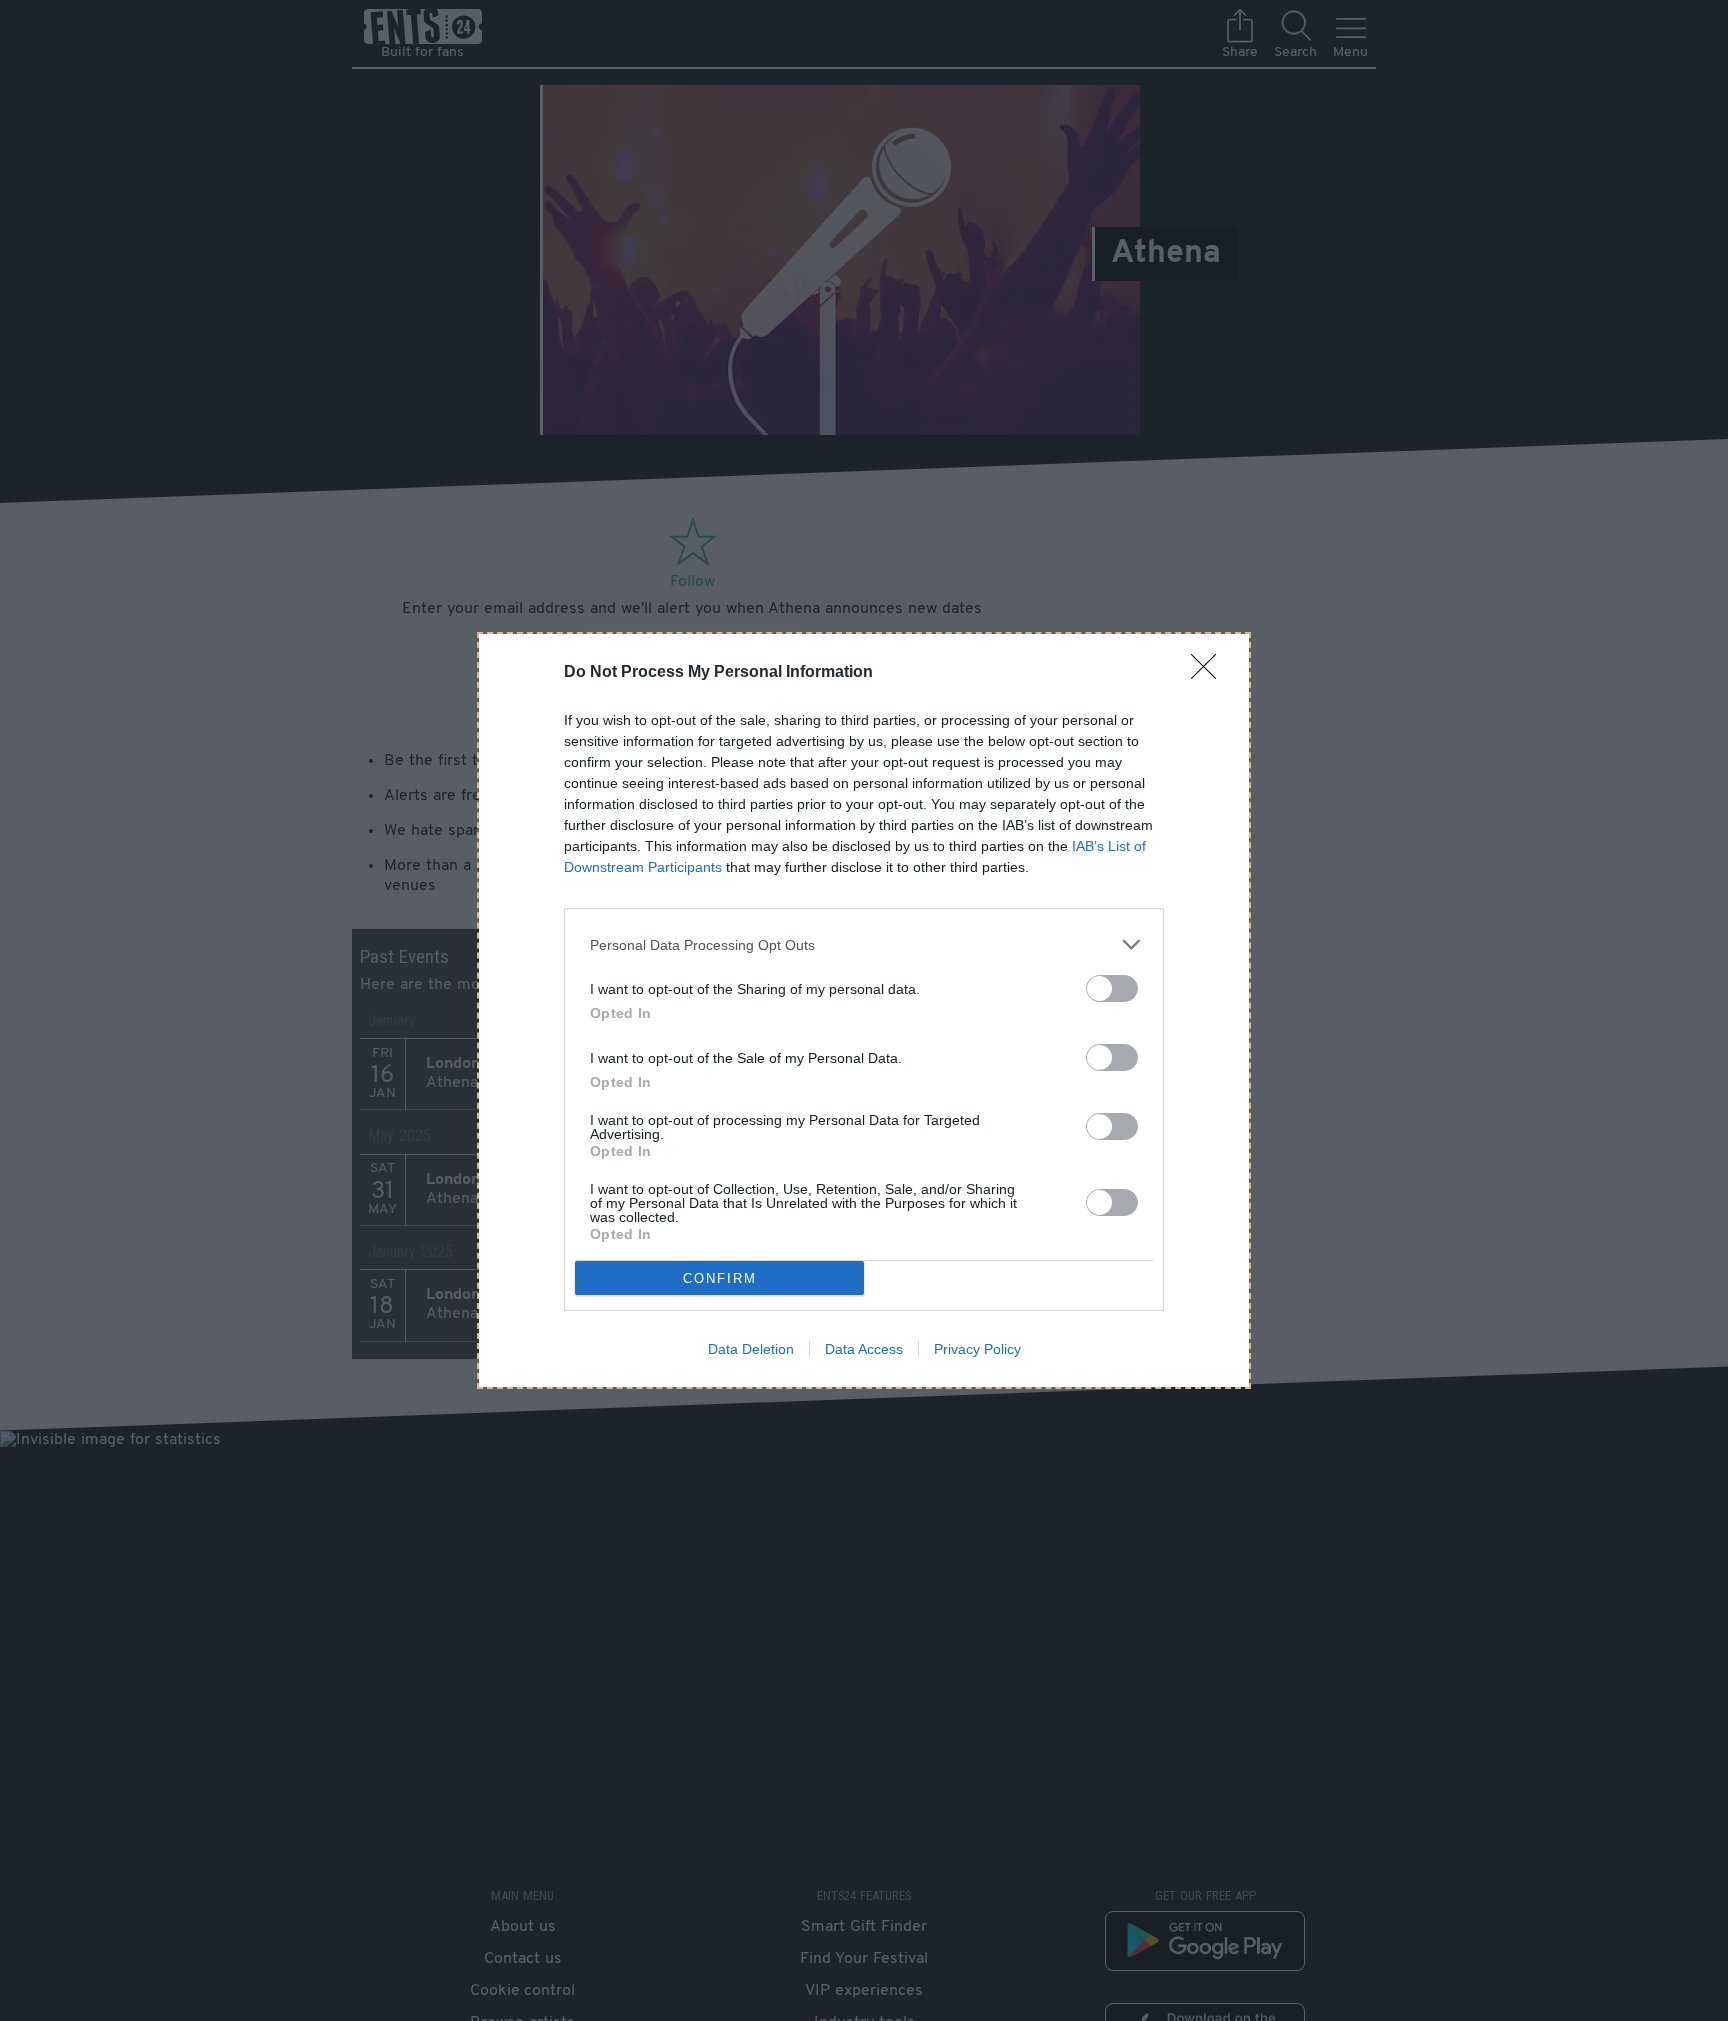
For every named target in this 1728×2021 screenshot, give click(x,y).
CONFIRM (720, 1278)
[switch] (1112, 988)
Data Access (864, 1349)
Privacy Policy (977, 1349)
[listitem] (864, 944)
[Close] (1210, 673)
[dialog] (864, 1010)
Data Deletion (751, 1349)
